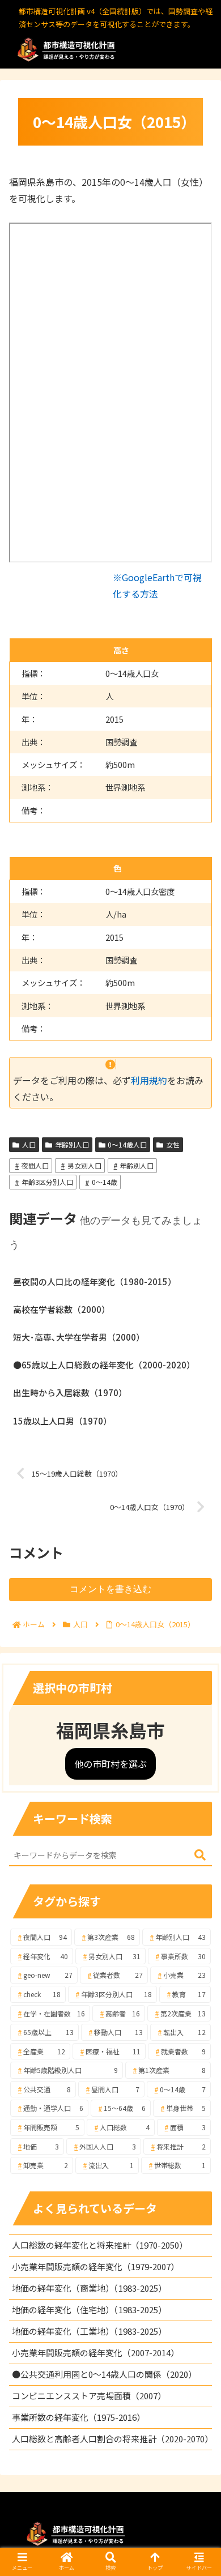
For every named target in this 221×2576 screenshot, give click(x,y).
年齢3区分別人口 (47, 1182)
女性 (173, 1144)
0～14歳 (105, 1182)
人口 (29, 1144)
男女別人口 (84, 1165)
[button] (200, 1855)
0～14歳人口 (127, 1144)
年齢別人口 (72, 1144)
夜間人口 (35, 1165)
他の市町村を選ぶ (110, 1764)
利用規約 (149, 1080)
